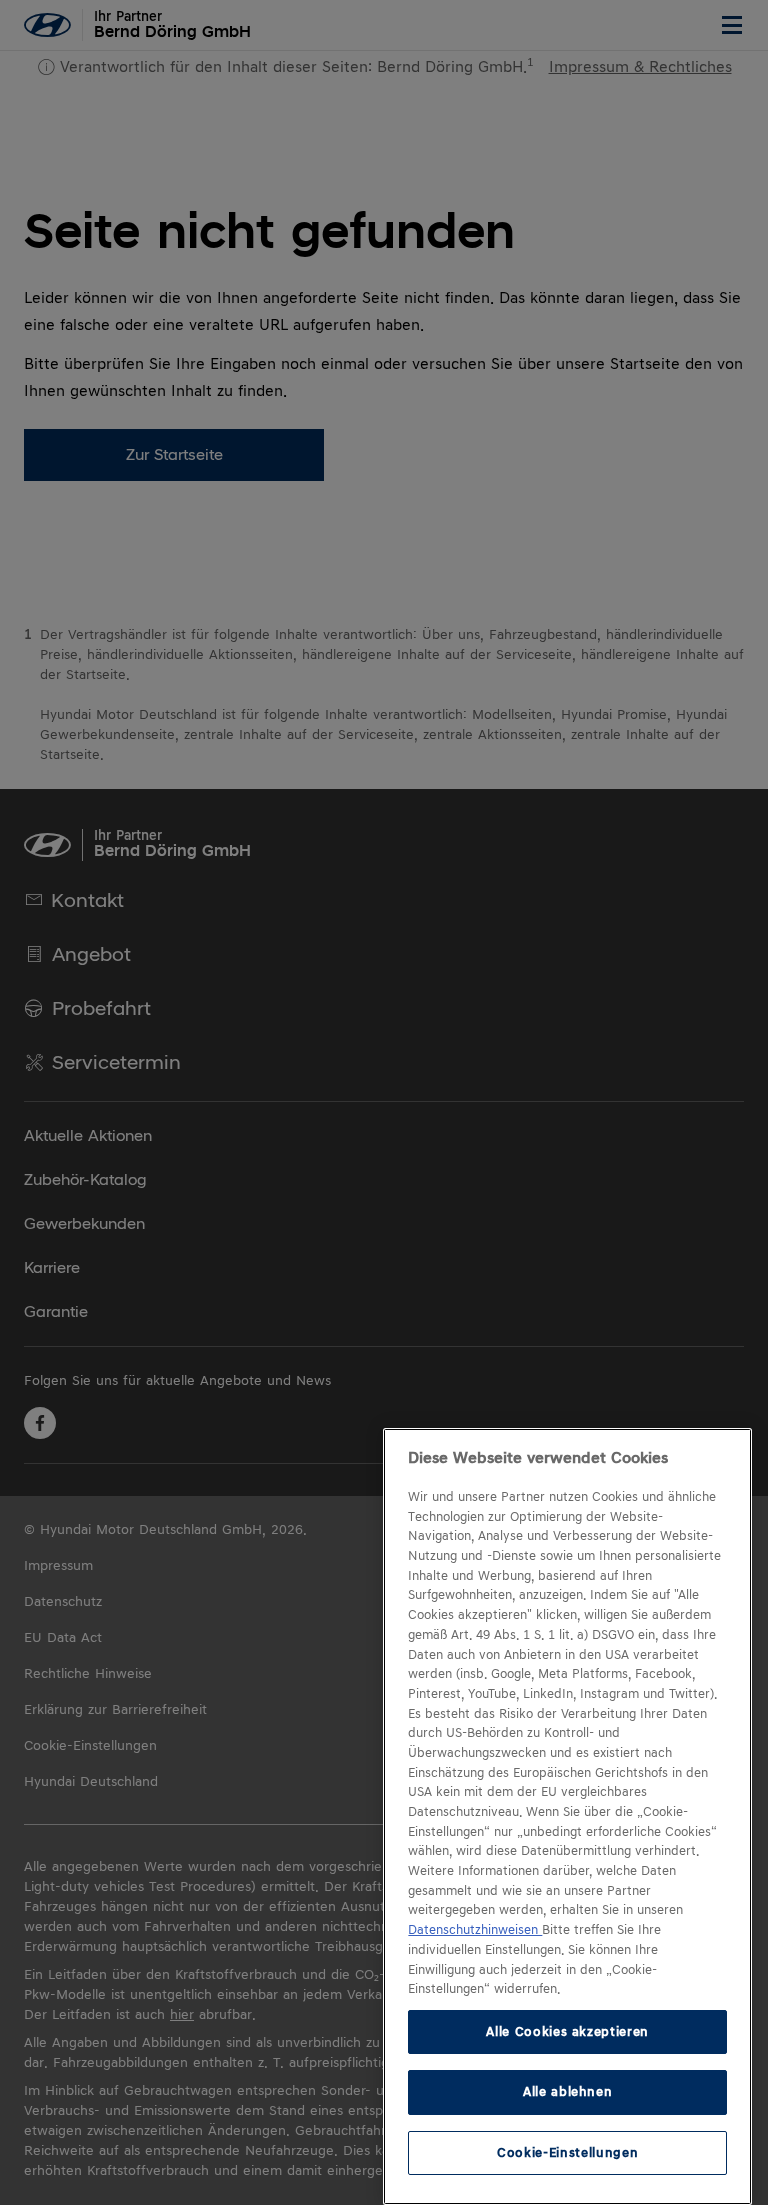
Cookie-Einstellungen (567, 2152)
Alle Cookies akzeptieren (567, 2031)
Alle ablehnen (568, 2091)
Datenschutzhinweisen (475, 1930)
